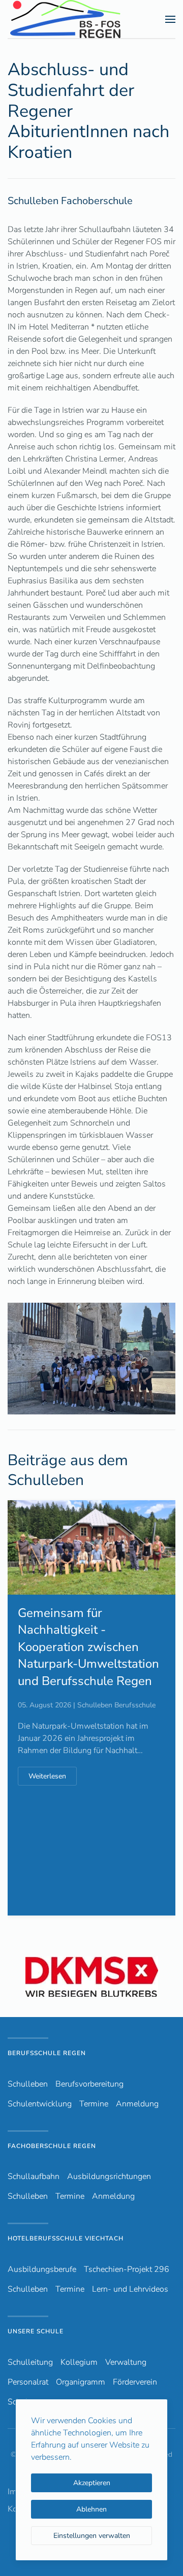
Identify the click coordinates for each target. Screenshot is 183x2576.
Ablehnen (91, 2509)
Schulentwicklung (40, 2104)
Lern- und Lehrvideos (130, 2289)
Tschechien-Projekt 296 (127, 2269)
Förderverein (135, 2382)
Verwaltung (126, 2362)
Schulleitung (30, 2362)
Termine (94, 2104)
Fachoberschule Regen (52, 2146)
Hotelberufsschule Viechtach (66, 2238)
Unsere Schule (36, 2331)
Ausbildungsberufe (42, 2269)
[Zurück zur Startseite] (83, 19)
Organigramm (81, 2382)
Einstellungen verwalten (92, 2536)
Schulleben (28, 2084)
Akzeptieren (92, 2483)
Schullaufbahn (34, 2176)
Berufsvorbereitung (89, 2084)
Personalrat (28, 2382)
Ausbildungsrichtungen (109, 2176)
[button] (170, 19)
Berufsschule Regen (47, 2053)
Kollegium (79, 2362)
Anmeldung (137, 2104)
